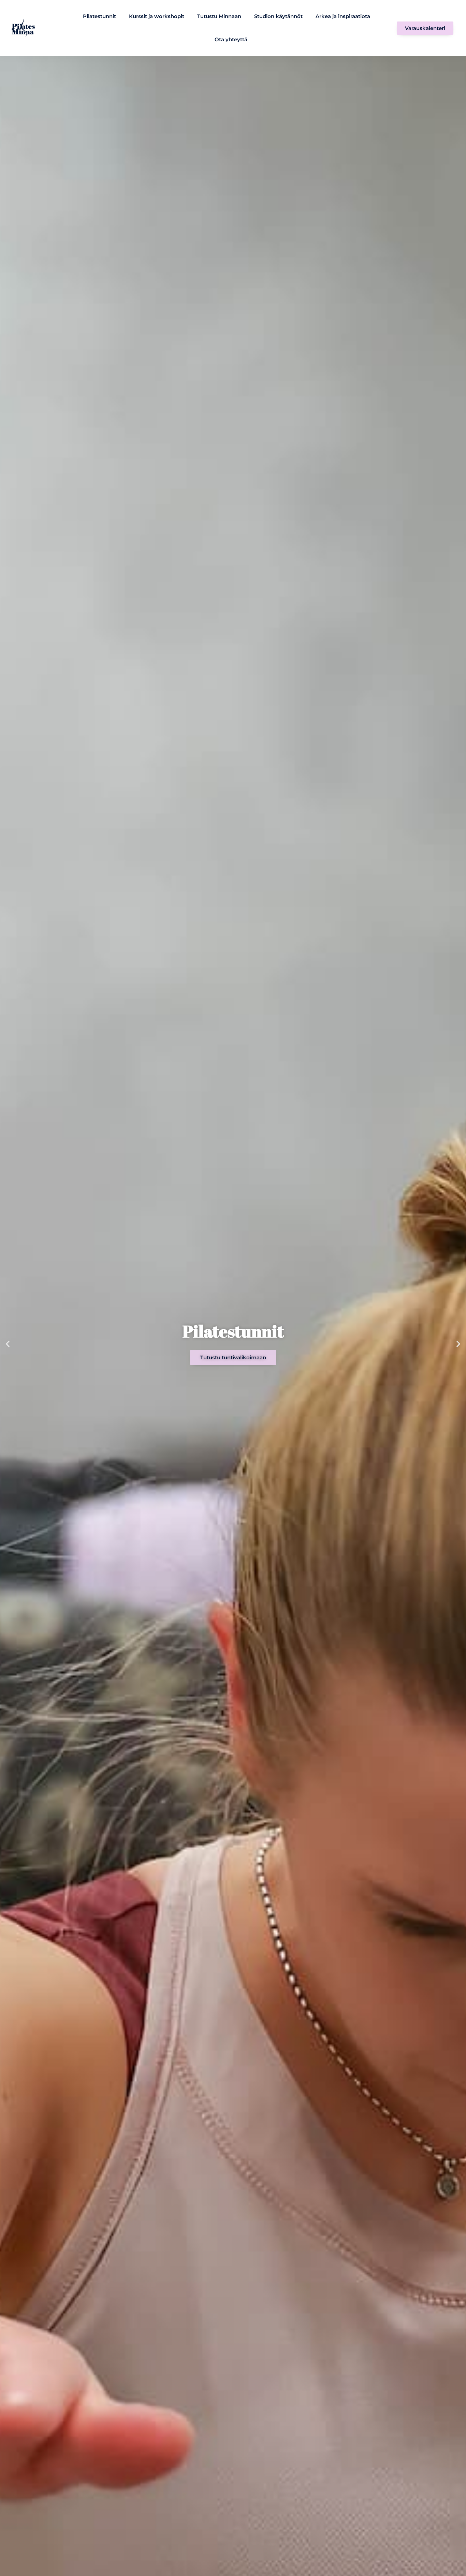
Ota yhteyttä (231, 39)
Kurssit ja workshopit (157, 16)
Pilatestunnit (99, 16)
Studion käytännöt (278, 16)
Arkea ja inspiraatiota (343, 16)
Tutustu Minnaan (219, 16)
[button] (8, 1344)
